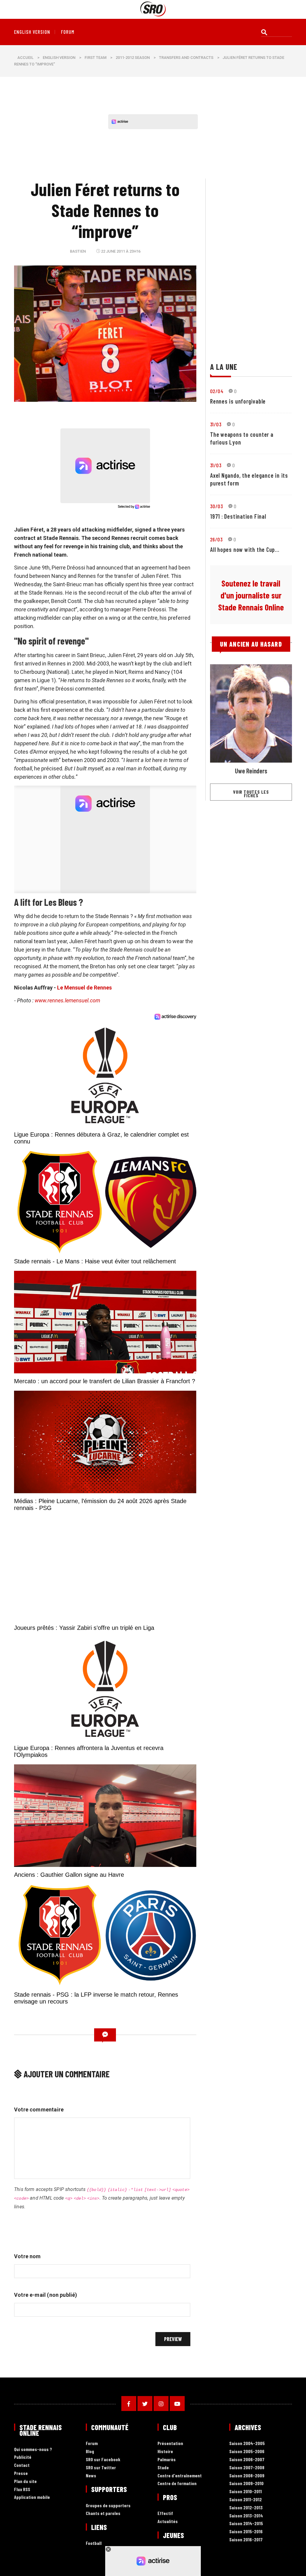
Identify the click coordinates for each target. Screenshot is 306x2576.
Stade (163, 2468)
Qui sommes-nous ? (33, 2449)
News (91, 2476)
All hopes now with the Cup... (245, 549)
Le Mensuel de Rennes (84, 988)
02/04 (217, 391)
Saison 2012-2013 (246, 2508)
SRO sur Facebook (103, 2460)
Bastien (78, 251)
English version (32, 32)
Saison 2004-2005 (247, 2443)
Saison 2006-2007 (247, 2460)
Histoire (165, 2451)
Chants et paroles (103, 2513)
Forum (92, 2443)
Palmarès (167, 2460)
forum (68, 32)
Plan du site (25, 2481)
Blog (90, 2451)
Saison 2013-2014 (246, 2516)
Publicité (23, 2457)
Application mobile (32, 2497)
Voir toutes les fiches (251, 794)
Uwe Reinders (251, 771)
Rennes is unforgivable (238, 401)
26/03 (216, 539)
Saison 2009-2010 (246, 2483)
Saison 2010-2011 (245, 2492)
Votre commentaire (39, 2109)
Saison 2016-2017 (246, 2540)
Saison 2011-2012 (245, 2500)
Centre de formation (177, 2483)
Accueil (25, 58)
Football (94, 2543)
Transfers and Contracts (186, 58)
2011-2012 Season (133, 58)
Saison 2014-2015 (246, 2524)
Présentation (170, 2443)
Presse (21, 2473)
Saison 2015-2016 (246, 2532)
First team (95, 58)
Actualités (168, 2521)
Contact (22, 2465)
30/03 (217, 506)
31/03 (216, 424)
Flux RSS (22, 2489)
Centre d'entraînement (180, 2476)
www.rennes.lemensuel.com (67, 1000)
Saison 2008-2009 (247, 2476)
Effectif (165, 2513)
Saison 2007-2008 (247, 2468)
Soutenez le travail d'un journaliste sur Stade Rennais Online (251, 595)
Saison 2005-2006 (247, 2451)
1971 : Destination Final (238, 516)
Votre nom (27, 2256)
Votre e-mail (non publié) (46, 2295)
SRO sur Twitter (101, 2468)
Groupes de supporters (108, 2506)
